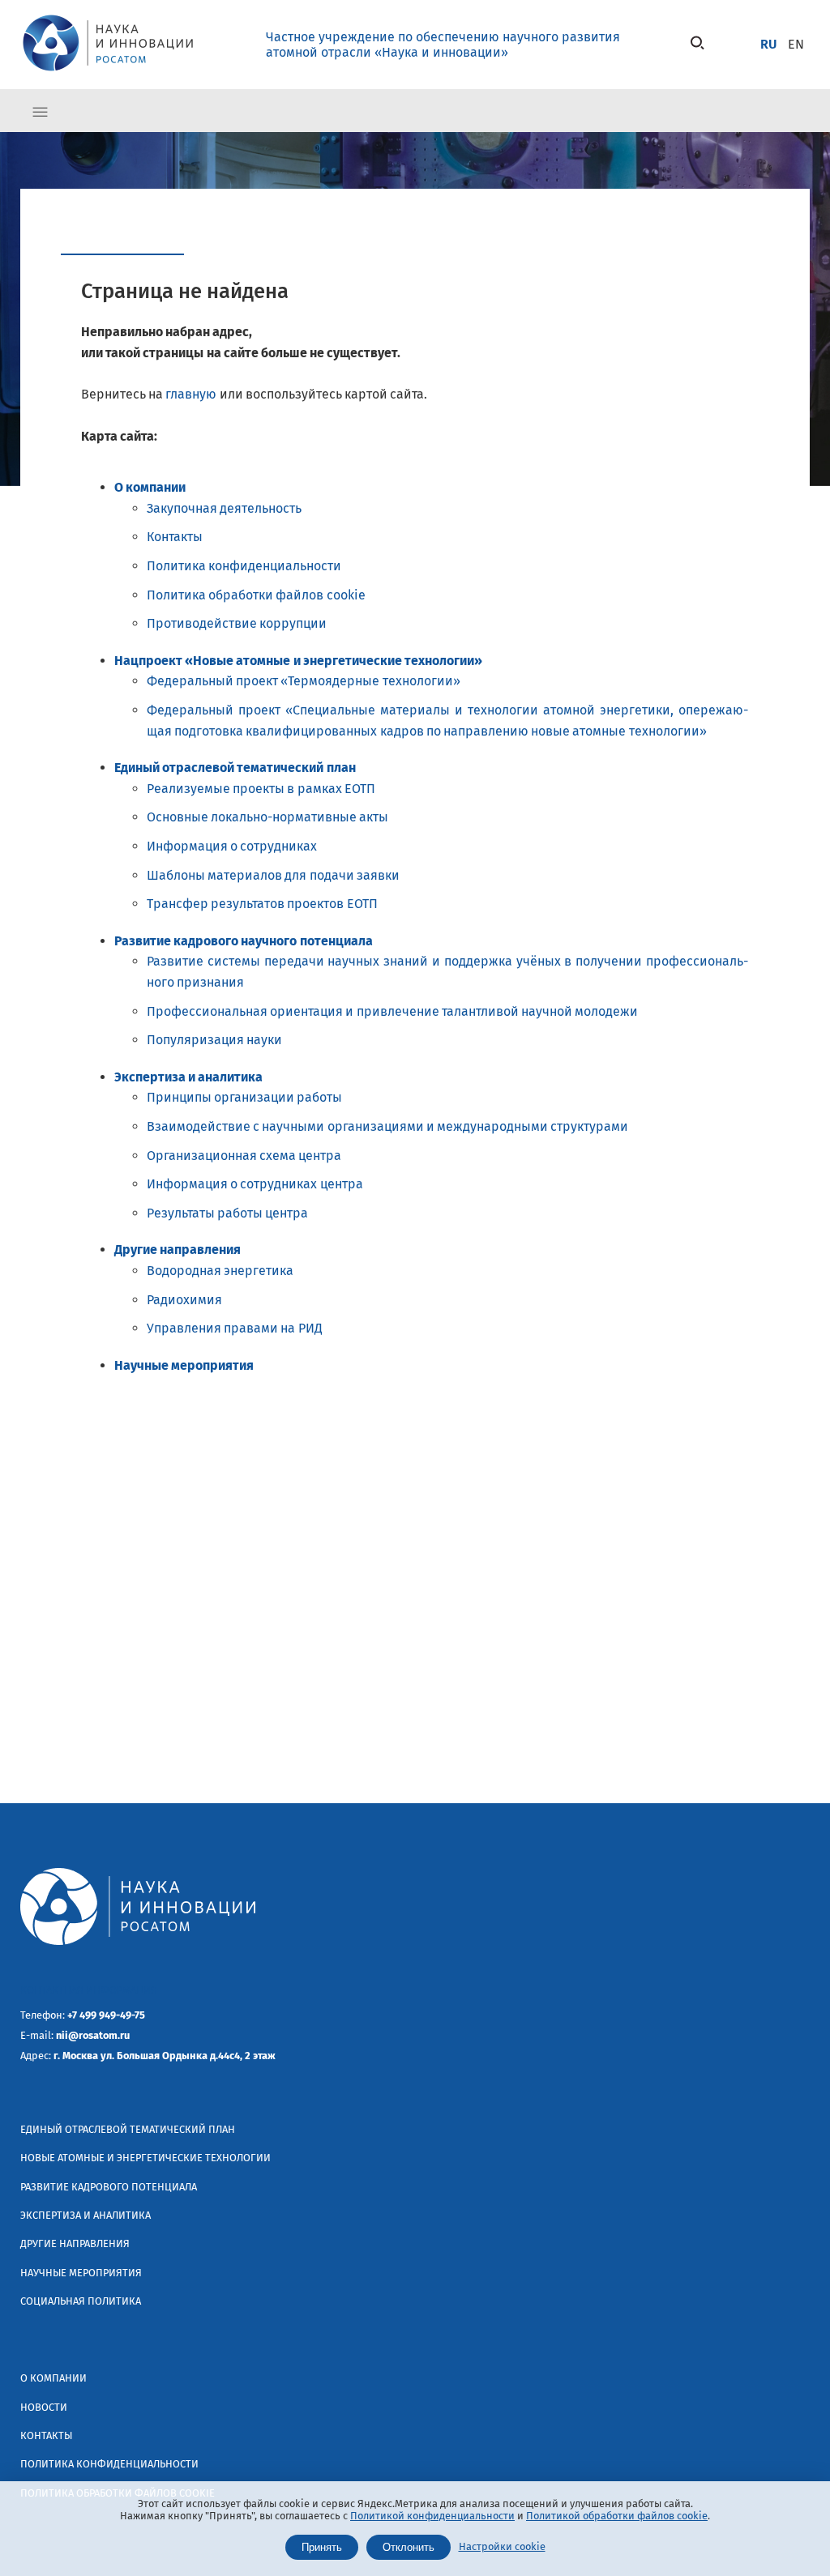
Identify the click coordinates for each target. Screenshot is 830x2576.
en (796, 44)
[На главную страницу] (108, 73)
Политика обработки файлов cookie (256, 595)
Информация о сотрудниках (232, 846)
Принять (322, 2547)
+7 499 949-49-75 (106, 2015)
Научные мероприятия (184, 1365)
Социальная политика (81, 2301)
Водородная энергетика (220, 1271)
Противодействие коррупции (237, 623)
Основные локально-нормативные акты (267, 817)
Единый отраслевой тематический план (235, 768)
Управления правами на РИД (235, 1328)
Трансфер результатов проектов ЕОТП (262, 904)
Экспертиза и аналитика (188, 1077)
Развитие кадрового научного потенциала (244, 941)
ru (768, 44)
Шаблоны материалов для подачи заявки (273, 875)
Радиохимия (184, 1300)
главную (191, 394)
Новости (44, 2407)
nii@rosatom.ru (93, 2035)
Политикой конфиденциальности (432, 2516)
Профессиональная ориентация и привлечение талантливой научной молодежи (392, 1011)
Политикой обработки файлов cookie (617, 2516)
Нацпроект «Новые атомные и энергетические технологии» (298, 661)
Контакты (175, 537)
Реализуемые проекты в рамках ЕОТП (261, 789)
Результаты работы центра (227, 1213)
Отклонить (409, 2547)
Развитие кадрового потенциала (109, 2187)
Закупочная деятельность (224, 508)
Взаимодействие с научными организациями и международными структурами (387, 1126)
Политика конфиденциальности (244, 566)
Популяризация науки (214, 1040)
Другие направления (178, 1250)
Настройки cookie (502, 2546)
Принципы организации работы (244, 1097)
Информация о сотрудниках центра (255, 1184)
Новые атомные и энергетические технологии (145, 2158)
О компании (150, 487)
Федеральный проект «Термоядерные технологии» (304, 681)
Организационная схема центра (244, 1156)
